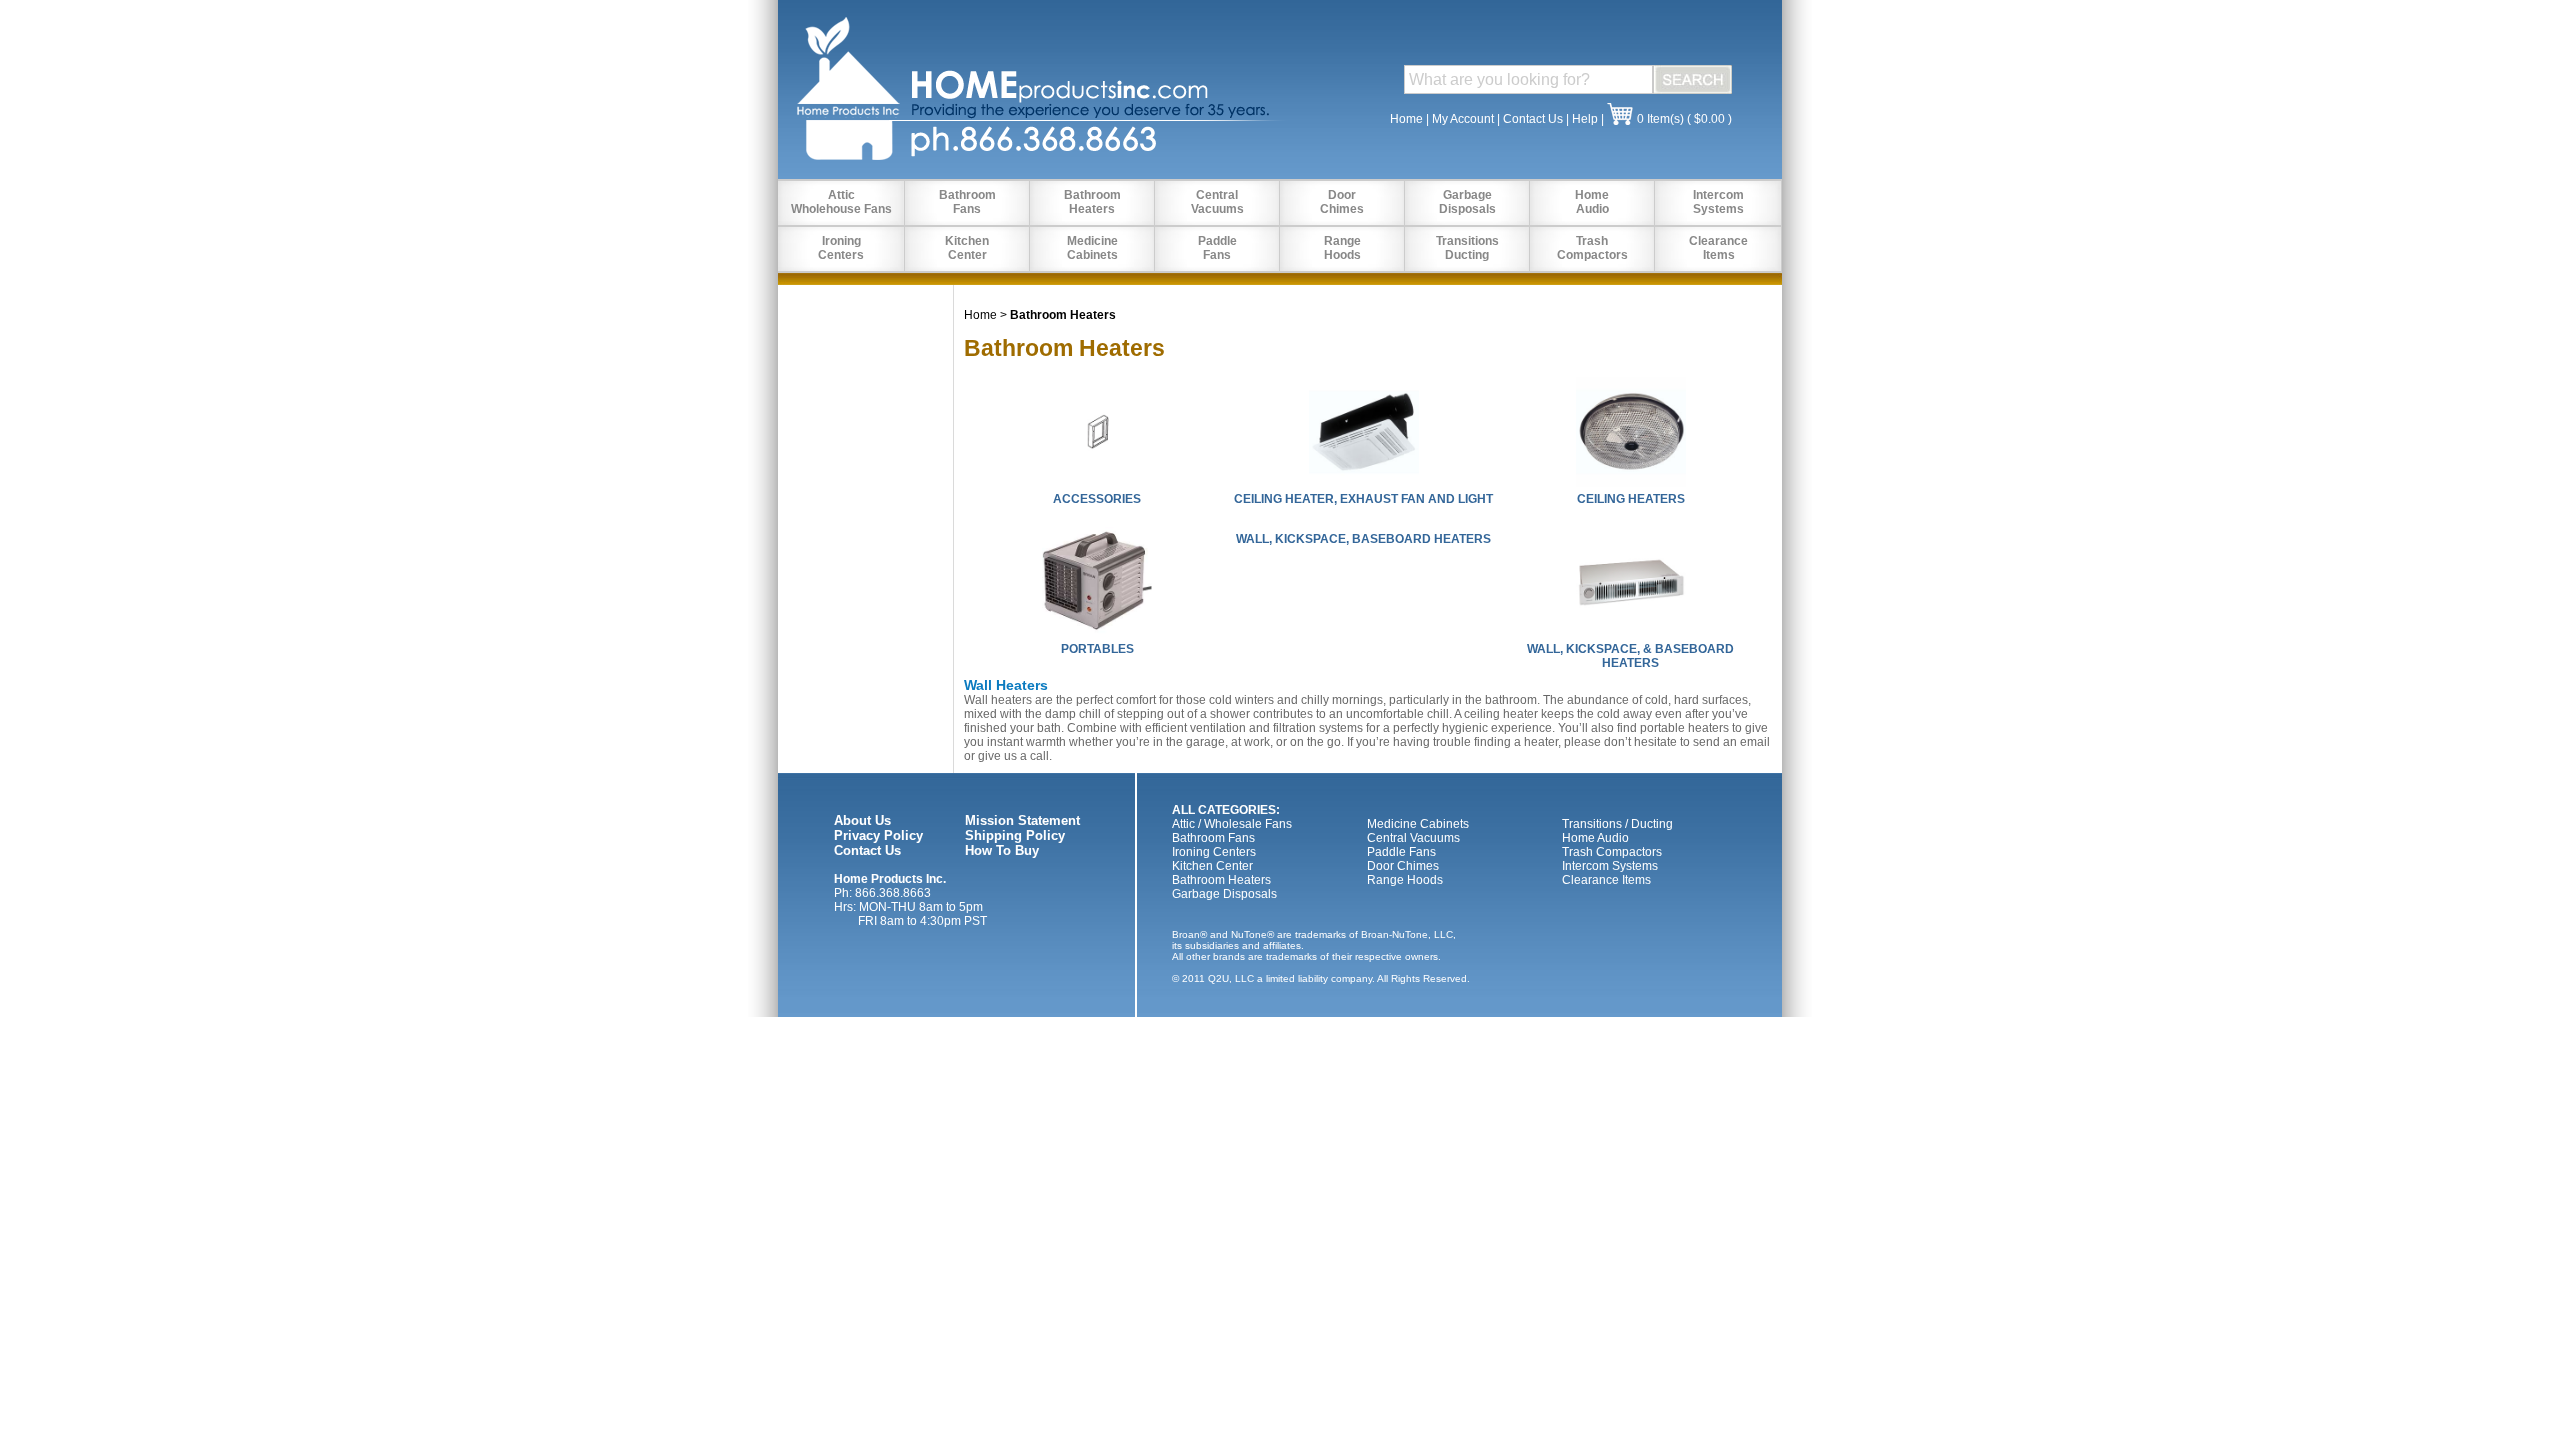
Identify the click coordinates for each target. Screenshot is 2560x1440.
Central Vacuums (1413, 838)
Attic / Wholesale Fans (1232, 824)
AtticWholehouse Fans (841, 202)
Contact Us (1533, 119)
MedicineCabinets (1092, 248)
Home (1406, 119)
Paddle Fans (1401, 852)
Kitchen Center (1212, 866)
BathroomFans (967, 202)
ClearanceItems (1718, 248)
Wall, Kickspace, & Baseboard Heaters (1630, 656)
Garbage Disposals (1224, 894)
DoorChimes (1342, 202)
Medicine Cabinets (1418, 824)
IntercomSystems (1718, 202)
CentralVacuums (1217, 202)
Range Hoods (1405, 880)
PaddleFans (1217, 248)
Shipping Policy (1015, 835)
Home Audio (1595, 838)
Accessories (1097, 499)
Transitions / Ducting (1617, 824)
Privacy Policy (878, 835)
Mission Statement (1022, 820)
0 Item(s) (1660, 119)
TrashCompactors (1592, 248)
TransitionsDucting (1467, 248)
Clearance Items (1606, 880)
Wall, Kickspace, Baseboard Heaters (1363, 539)
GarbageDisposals (1467, 202)
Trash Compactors (1612, 852)
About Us (862, 820)
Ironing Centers (1214, 852)
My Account (1463, 119)
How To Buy (1002, 850)
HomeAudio (1592, 202)
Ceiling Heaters (1631, 499)
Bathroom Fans (1213, 838)
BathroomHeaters (1092, 202)
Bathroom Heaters (1221, 880)
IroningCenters (841, 248)
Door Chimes (1403, 866)
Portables (1097, 649)
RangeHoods (1342, 248)
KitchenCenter (967, 248)
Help (1585, 119)
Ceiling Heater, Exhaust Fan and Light (1363, 499)
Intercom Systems (1610, 866)
